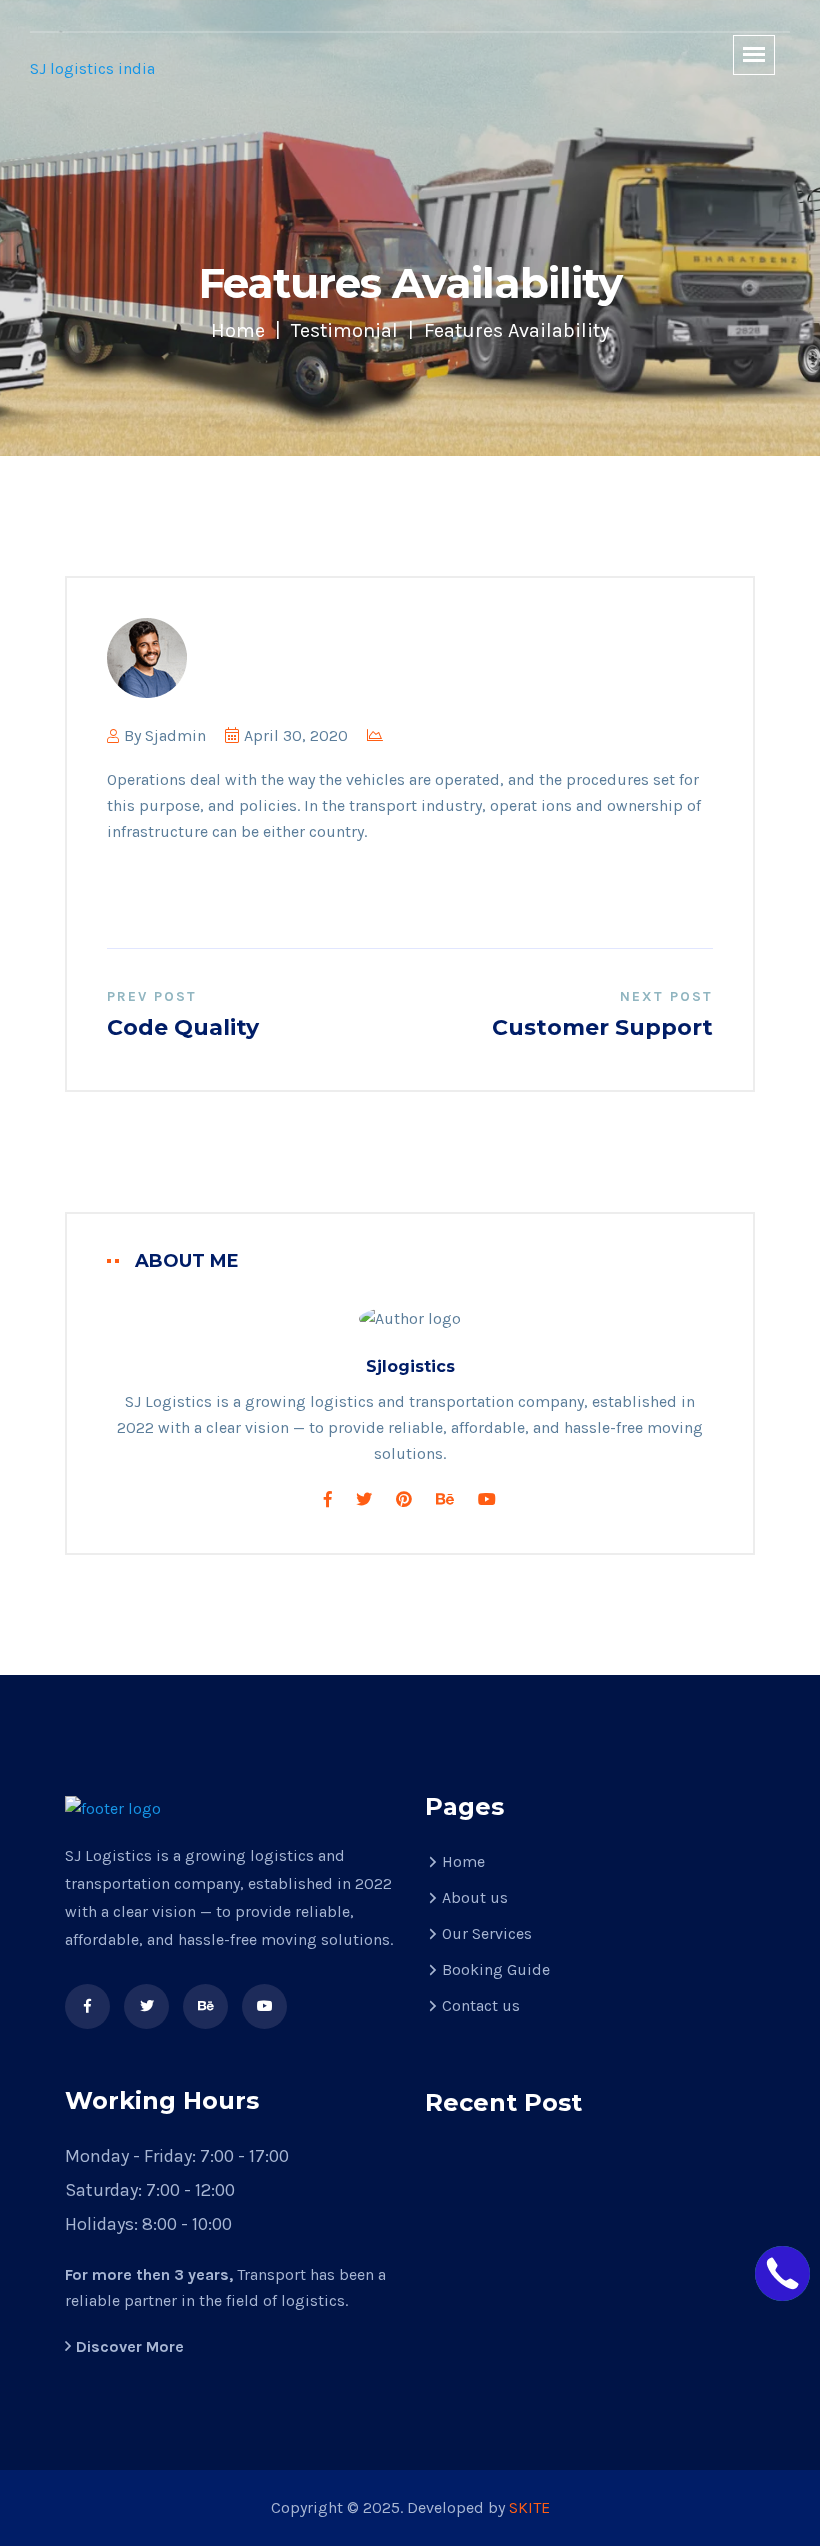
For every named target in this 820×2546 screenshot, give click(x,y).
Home (238, 330)
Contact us (481, 2005)
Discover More (130, 2346)
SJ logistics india (92, 68)
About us (475, 1897)
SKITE (529, 2507)
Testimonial (344, 330)
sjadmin (175, 735)
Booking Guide (496, 1969)
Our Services (487, 1933)
